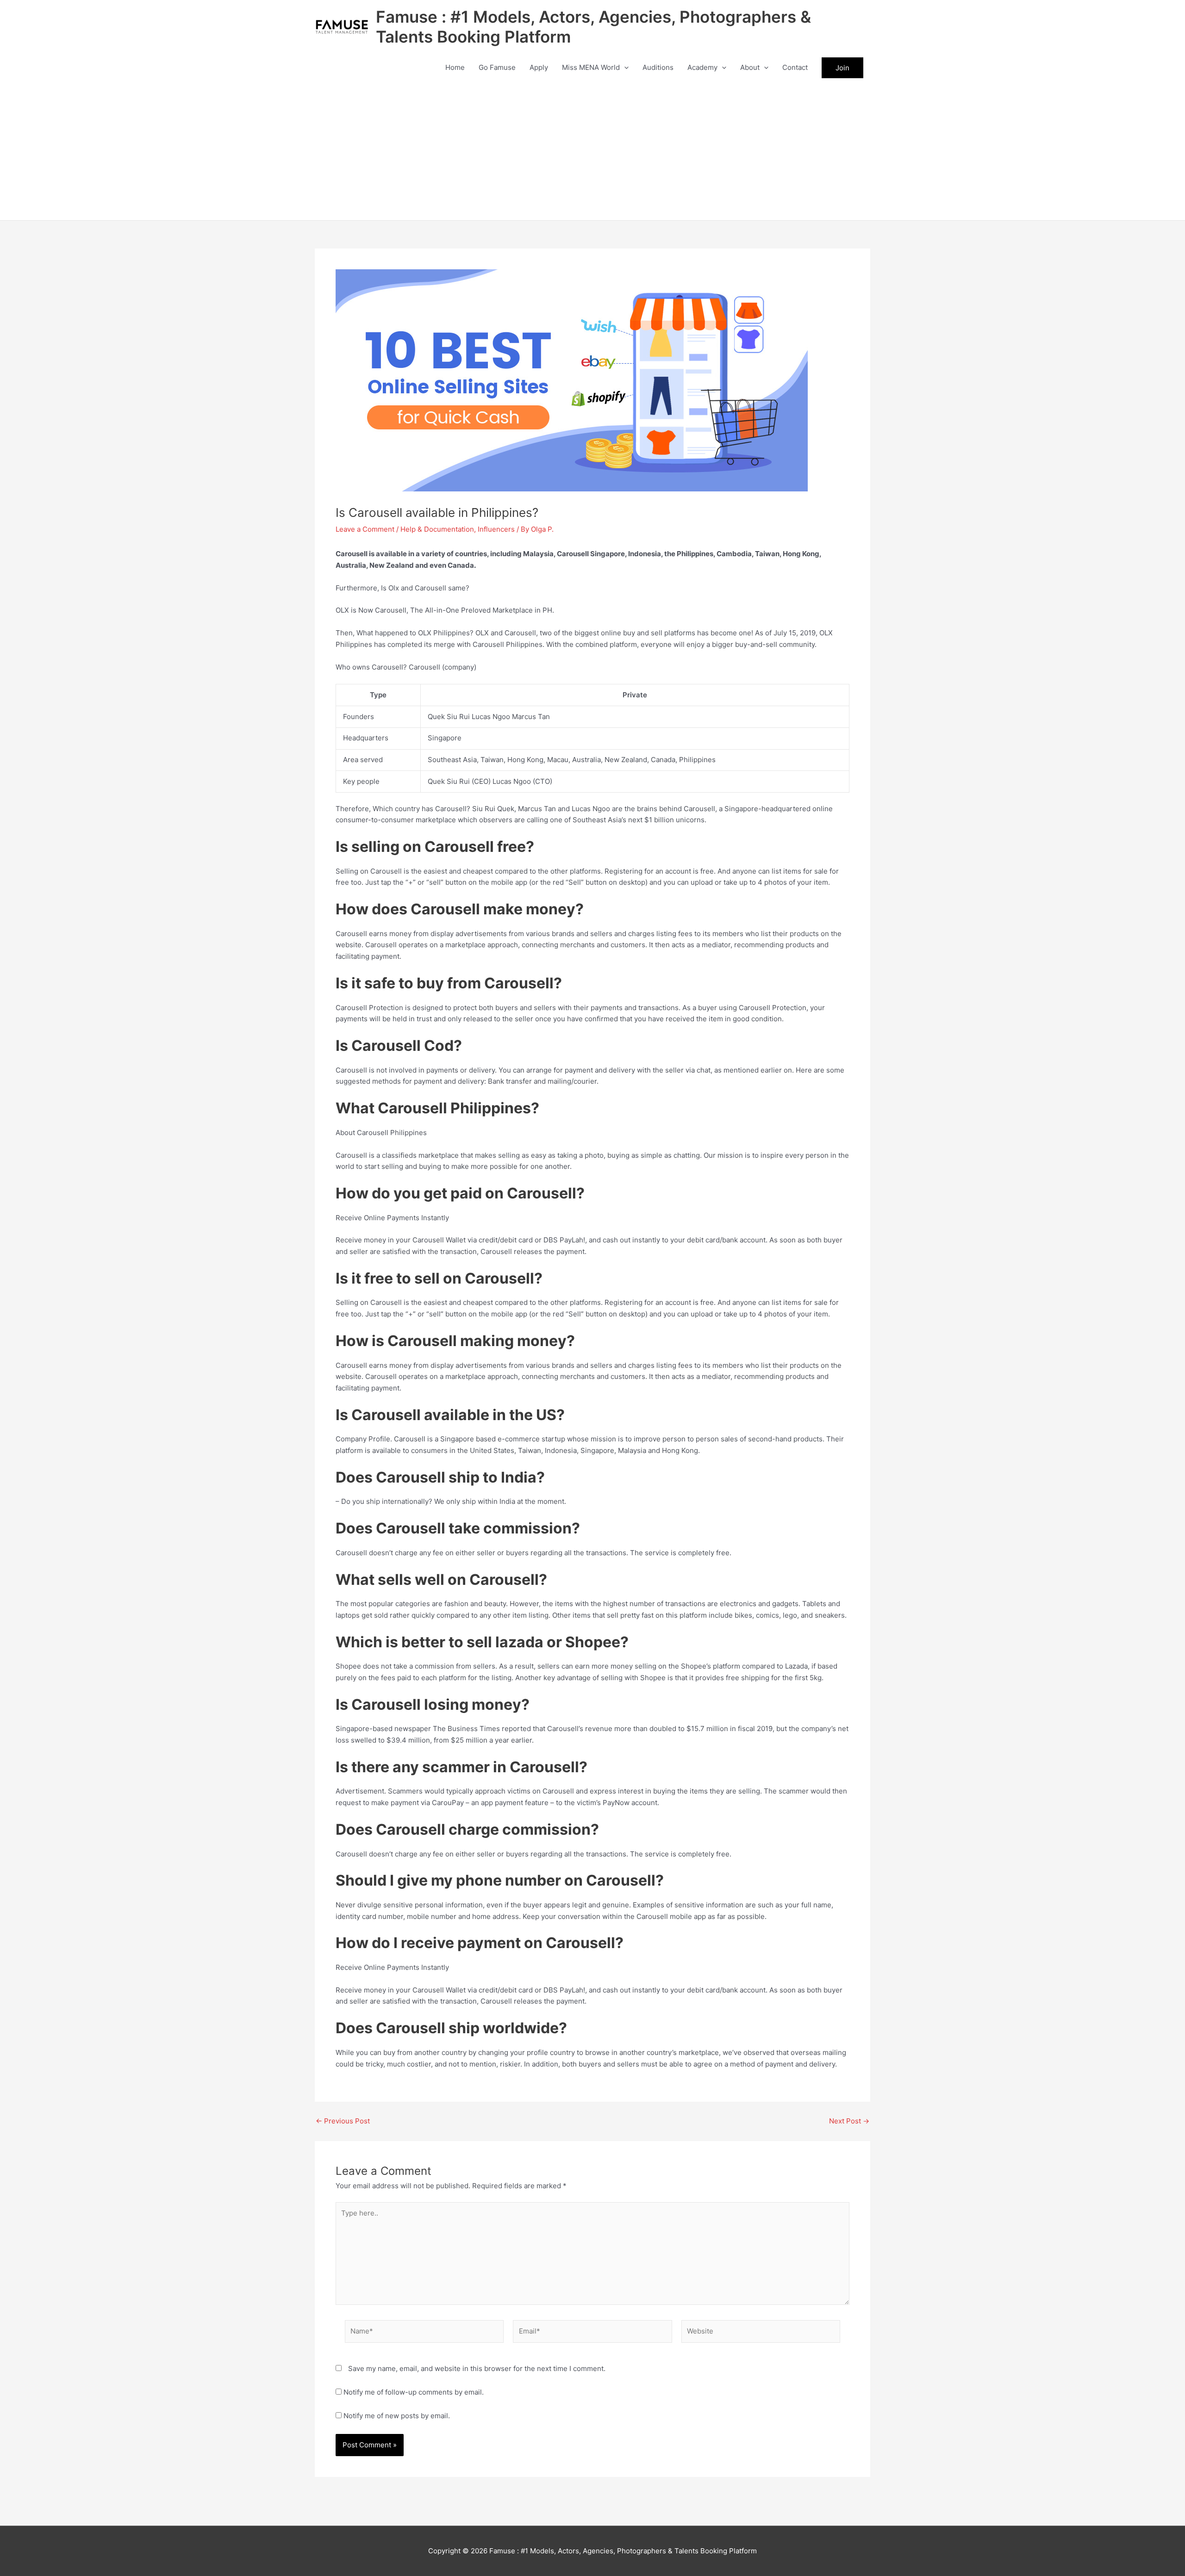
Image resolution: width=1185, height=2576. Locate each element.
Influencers (496, 529)
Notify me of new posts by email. (397, 2416)
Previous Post (343, 2121)
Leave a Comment (365, 529)
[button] (624, 68)
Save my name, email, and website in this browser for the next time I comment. (477, 2368)
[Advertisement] (592, 151)
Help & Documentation (437, 529)
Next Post (849, 2121)
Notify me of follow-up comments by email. (414, 2392)
